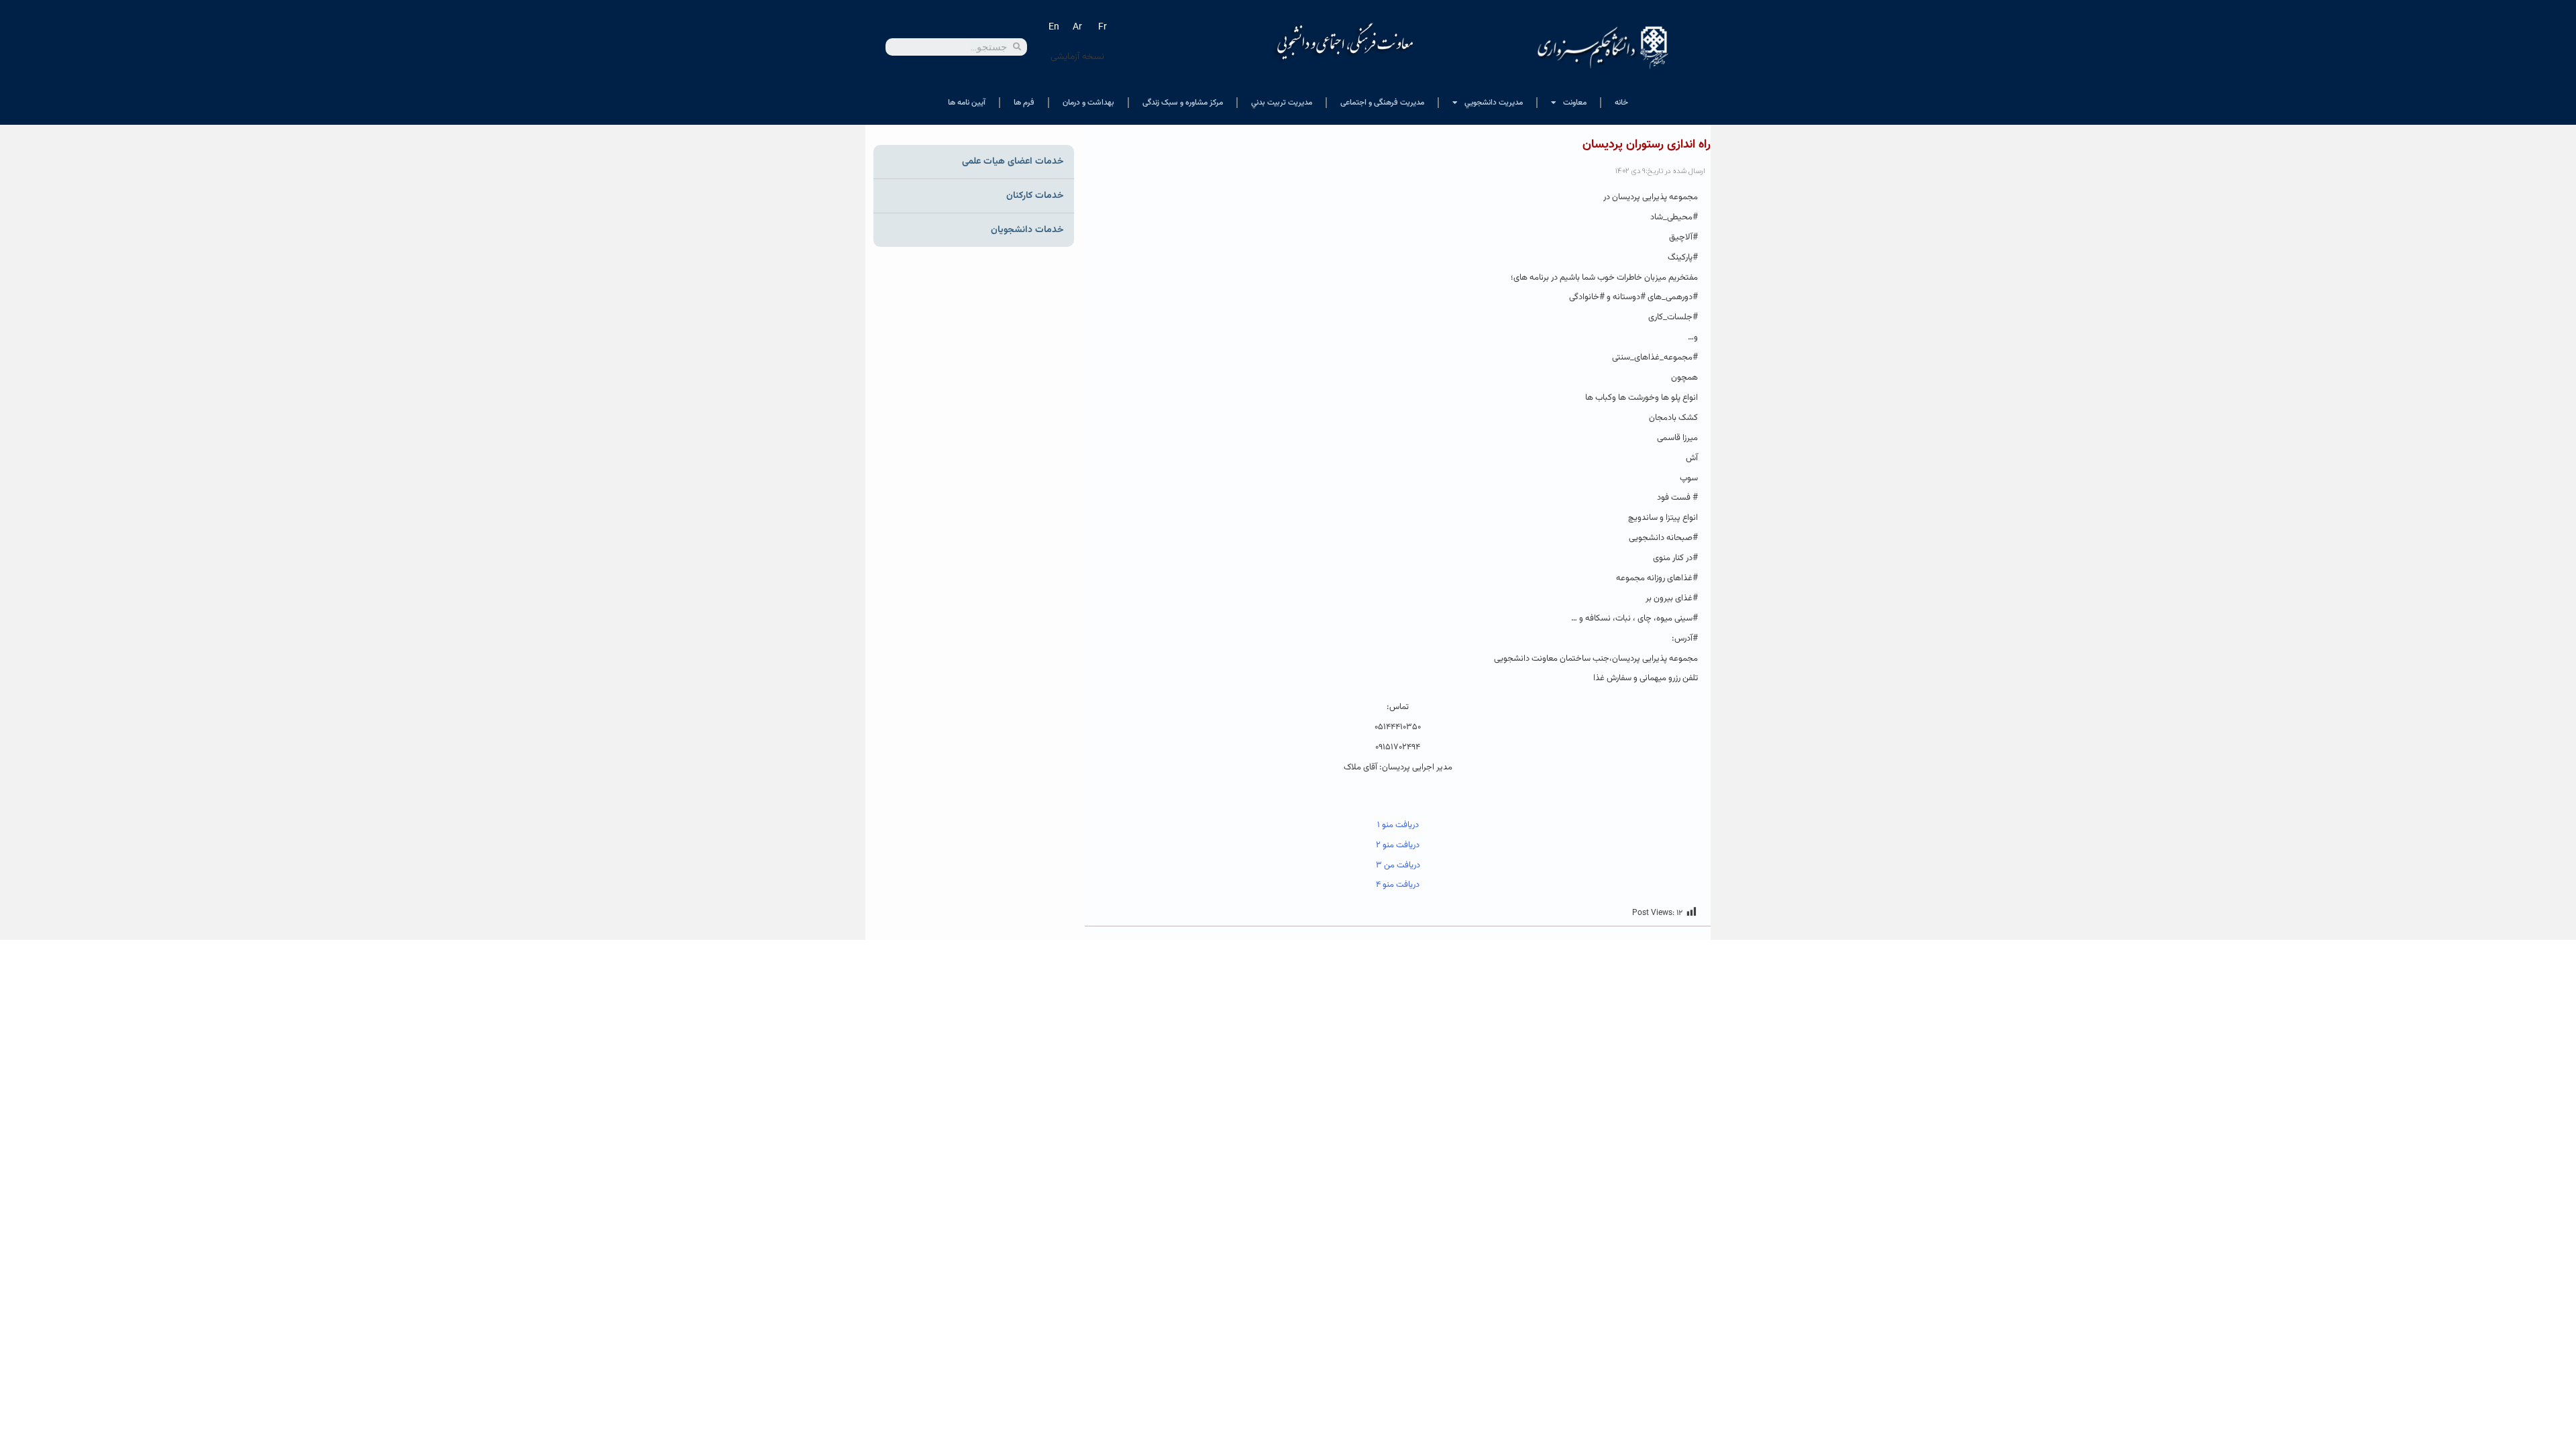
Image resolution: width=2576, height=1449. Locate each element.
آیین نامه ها (967, 103)
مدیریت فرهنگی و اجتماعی (1382, 103)
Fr (1103, 28)
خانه (1621, 103)
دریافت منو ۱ (1398, 825)
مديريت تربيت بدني (1282, 103)
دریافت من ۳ (1398, 865)
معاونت (1575, 103)
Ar (1077, 28)
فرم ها (1024, 103)
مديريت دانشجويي (1494, 103)
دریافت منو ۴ (1398, 885)
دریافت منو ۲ (1398, 845)
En (1054, 28)
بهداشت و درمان (1088, 103)
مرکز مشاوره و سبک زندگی (1183, 103)
